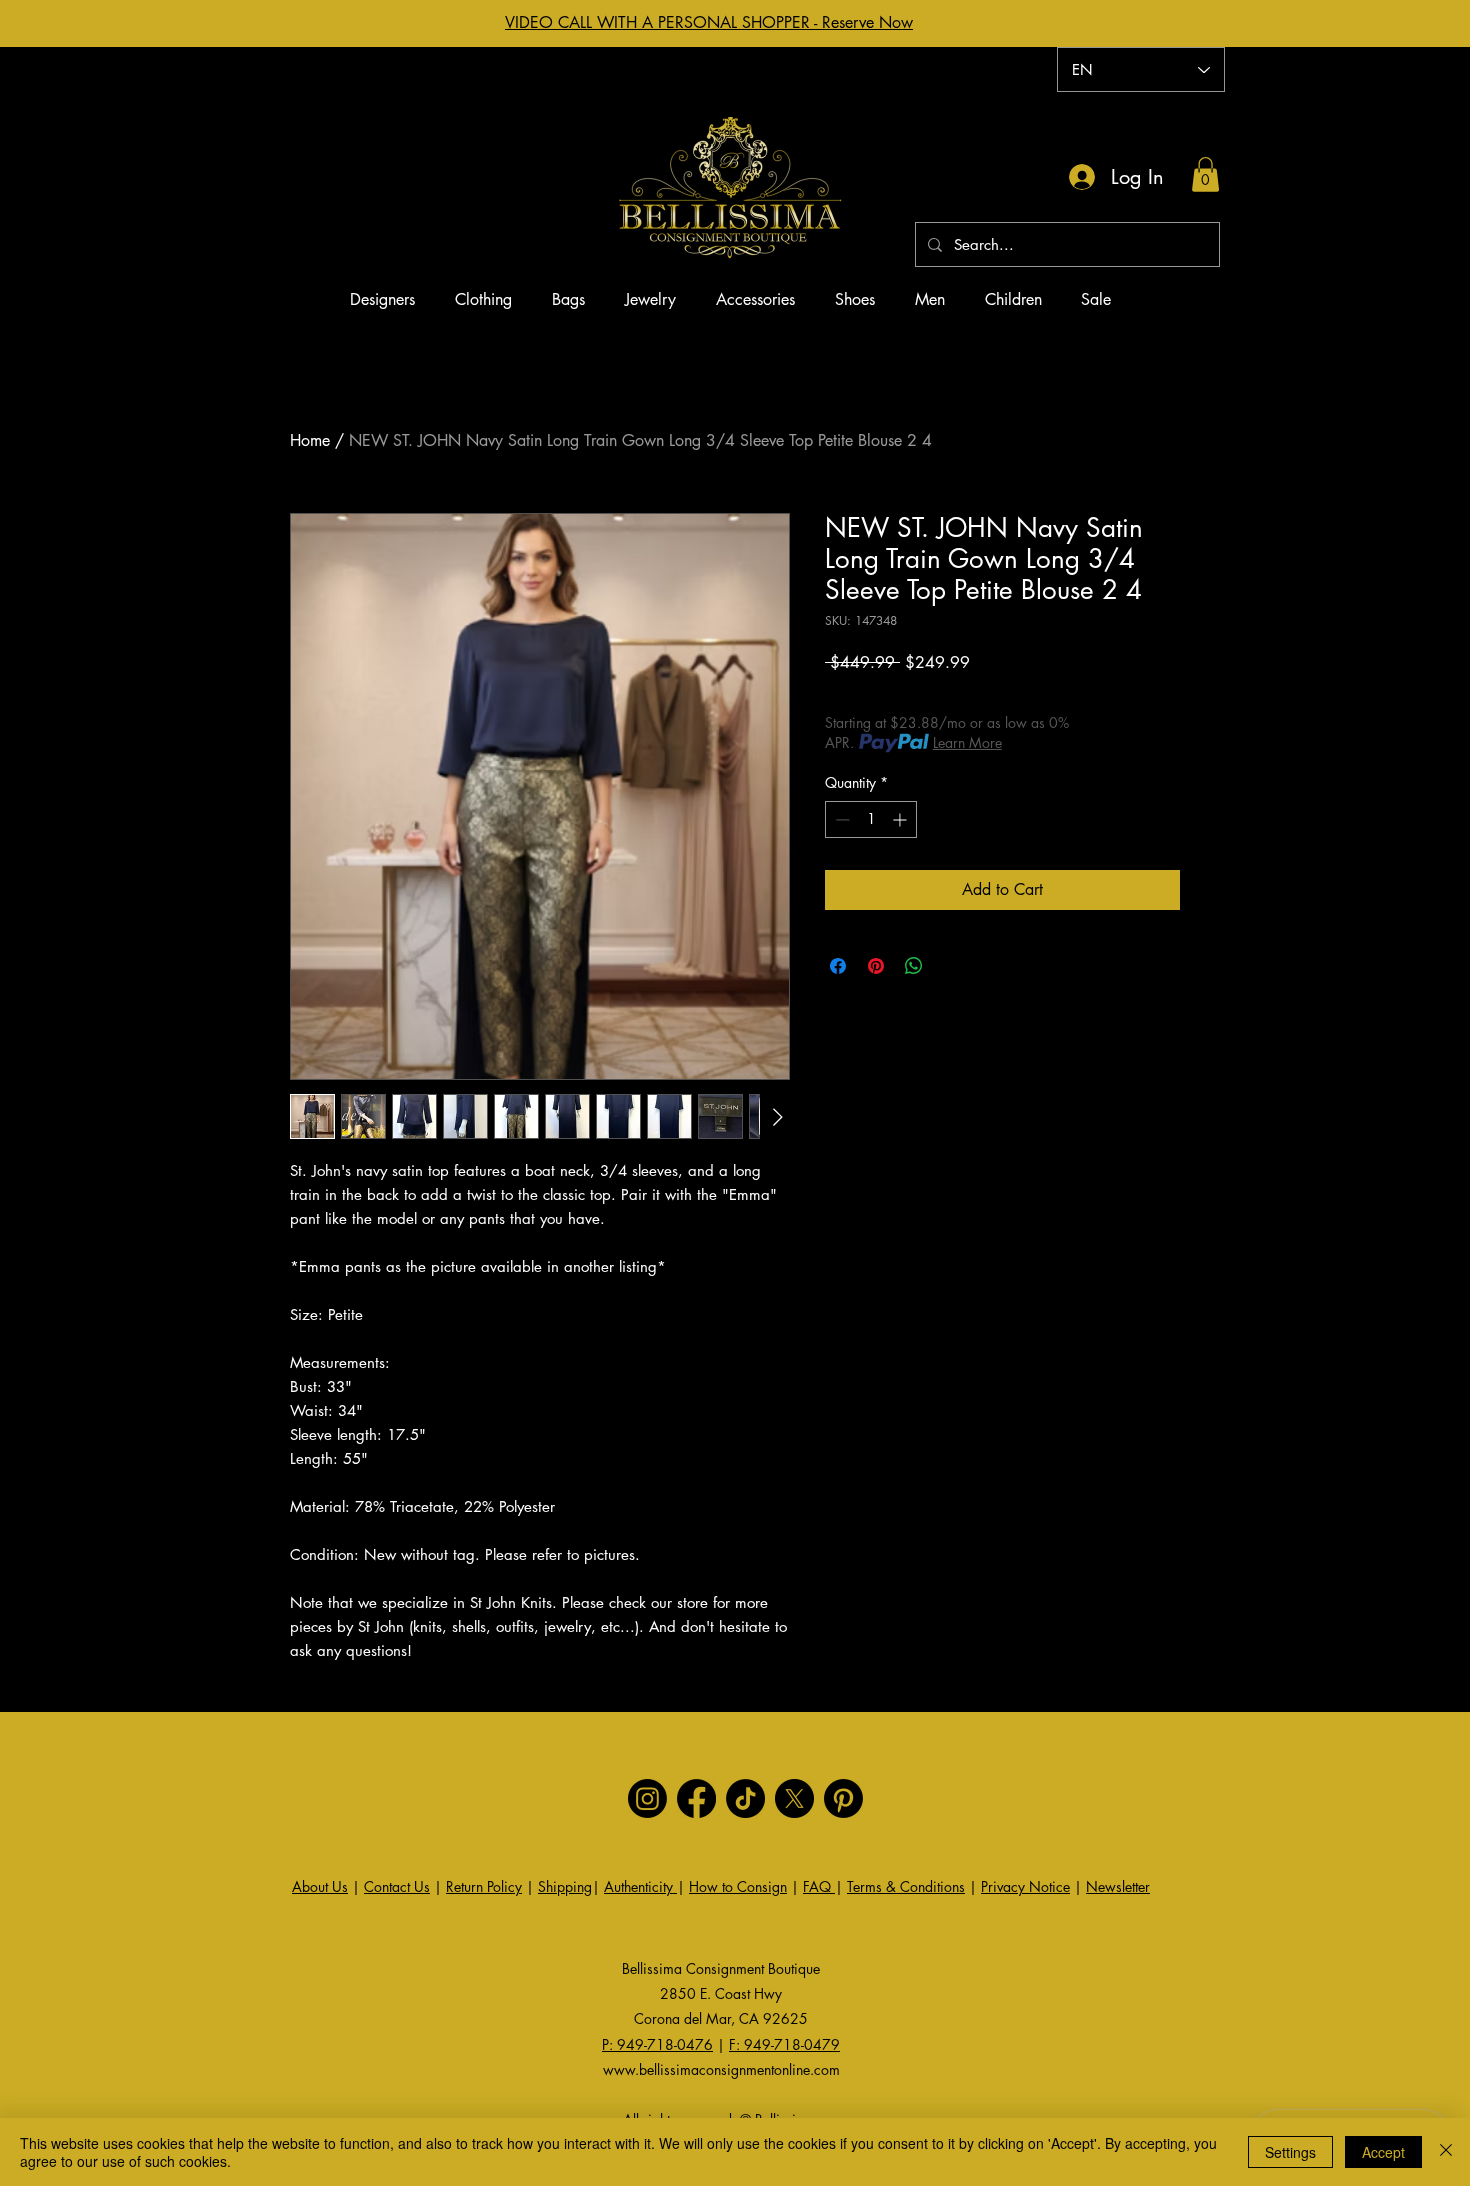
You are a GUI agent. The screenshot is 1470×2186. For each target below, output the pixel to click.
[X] (794, 1798)
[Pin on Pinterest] (876, 966)
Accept (1383, 2152)
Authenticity (640, 1886)
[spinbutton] (871, 819)
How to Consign (738, 1886)
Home (310, 440)
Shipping (565, 1886)
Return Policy (484, 1886)
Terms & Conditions (906, 1886)
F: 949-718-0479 (784, 2044)
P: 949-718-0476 (657, 2044)
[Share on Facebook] (838, 966)
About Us (320, 1886)
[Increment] (901, 819)
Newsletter (1118, 1886)
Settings (1290, 2152)
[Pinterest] (843, 1798)
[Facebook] (696, 1798)
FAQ (819, 1886)
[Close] (1446, 2152)
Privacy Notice (1025, 1886)
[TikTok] (745, 1798)
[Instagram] (647, 1798)
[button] (1205, 174)
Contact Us (397, 1886)
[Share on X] (952, 966)
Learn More (967, 742)
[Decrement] (840, 819)
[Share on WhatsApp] (914, 966)
